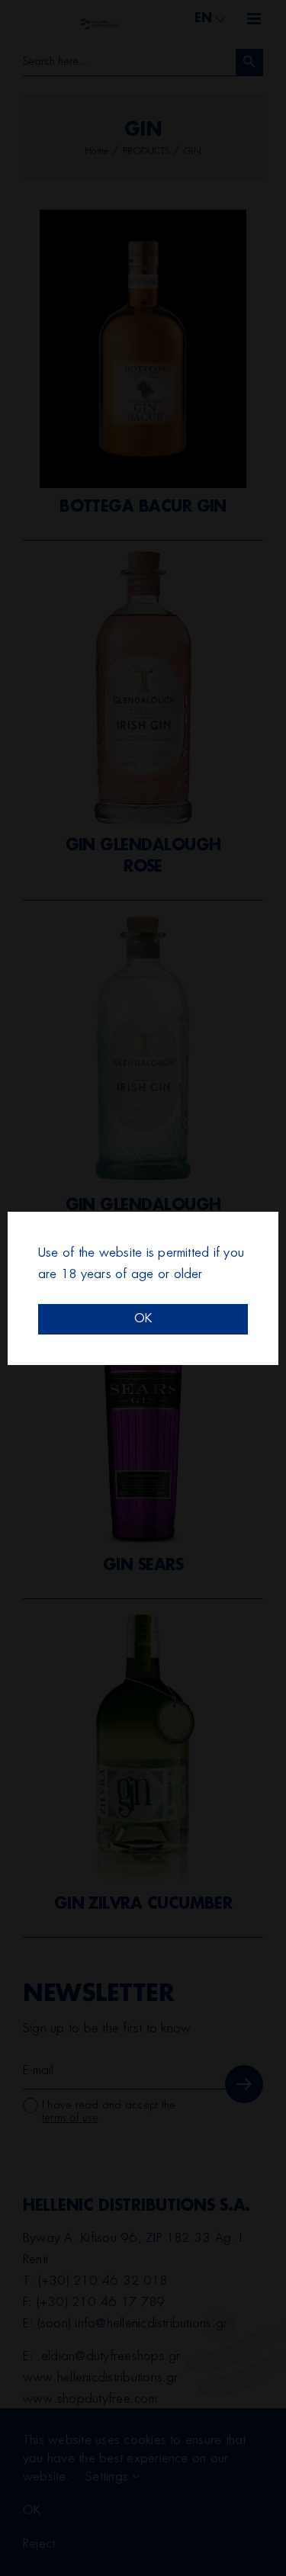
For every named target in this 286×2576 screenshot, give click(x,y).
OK (143, 1319)
